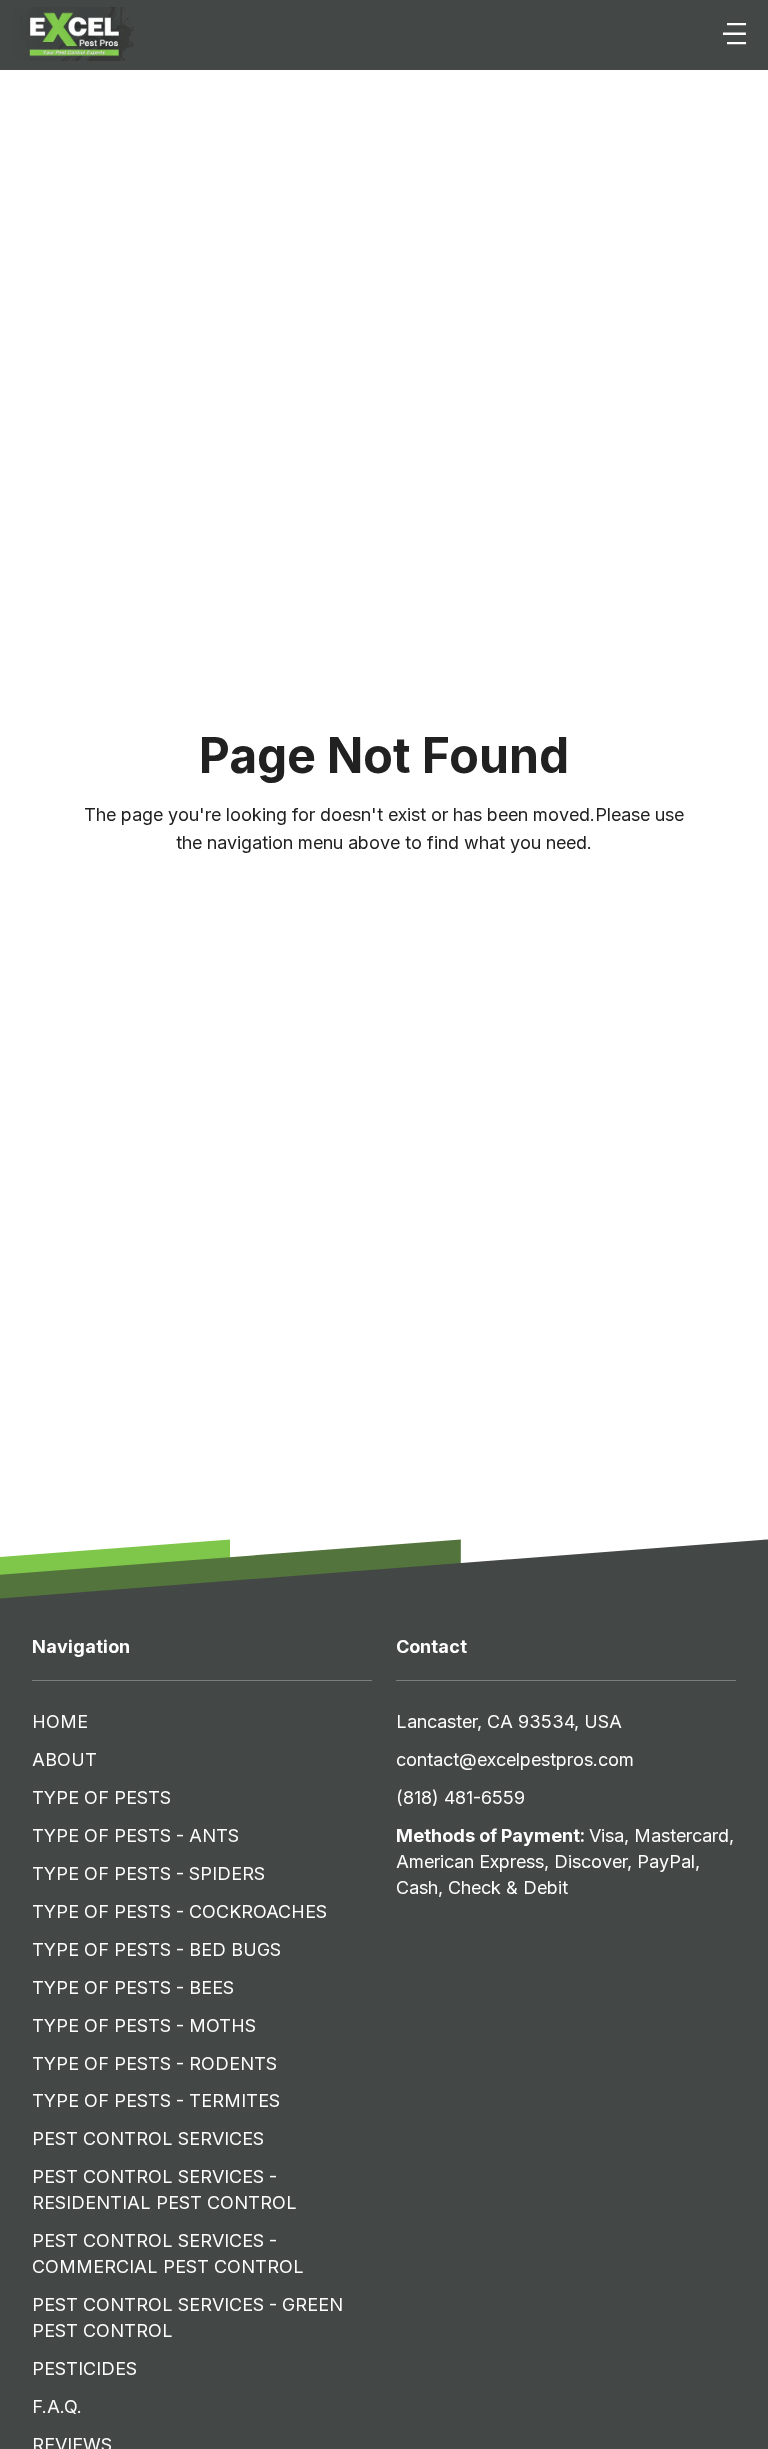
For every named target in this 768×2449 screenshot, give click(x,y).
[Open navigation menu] (734, 34)
